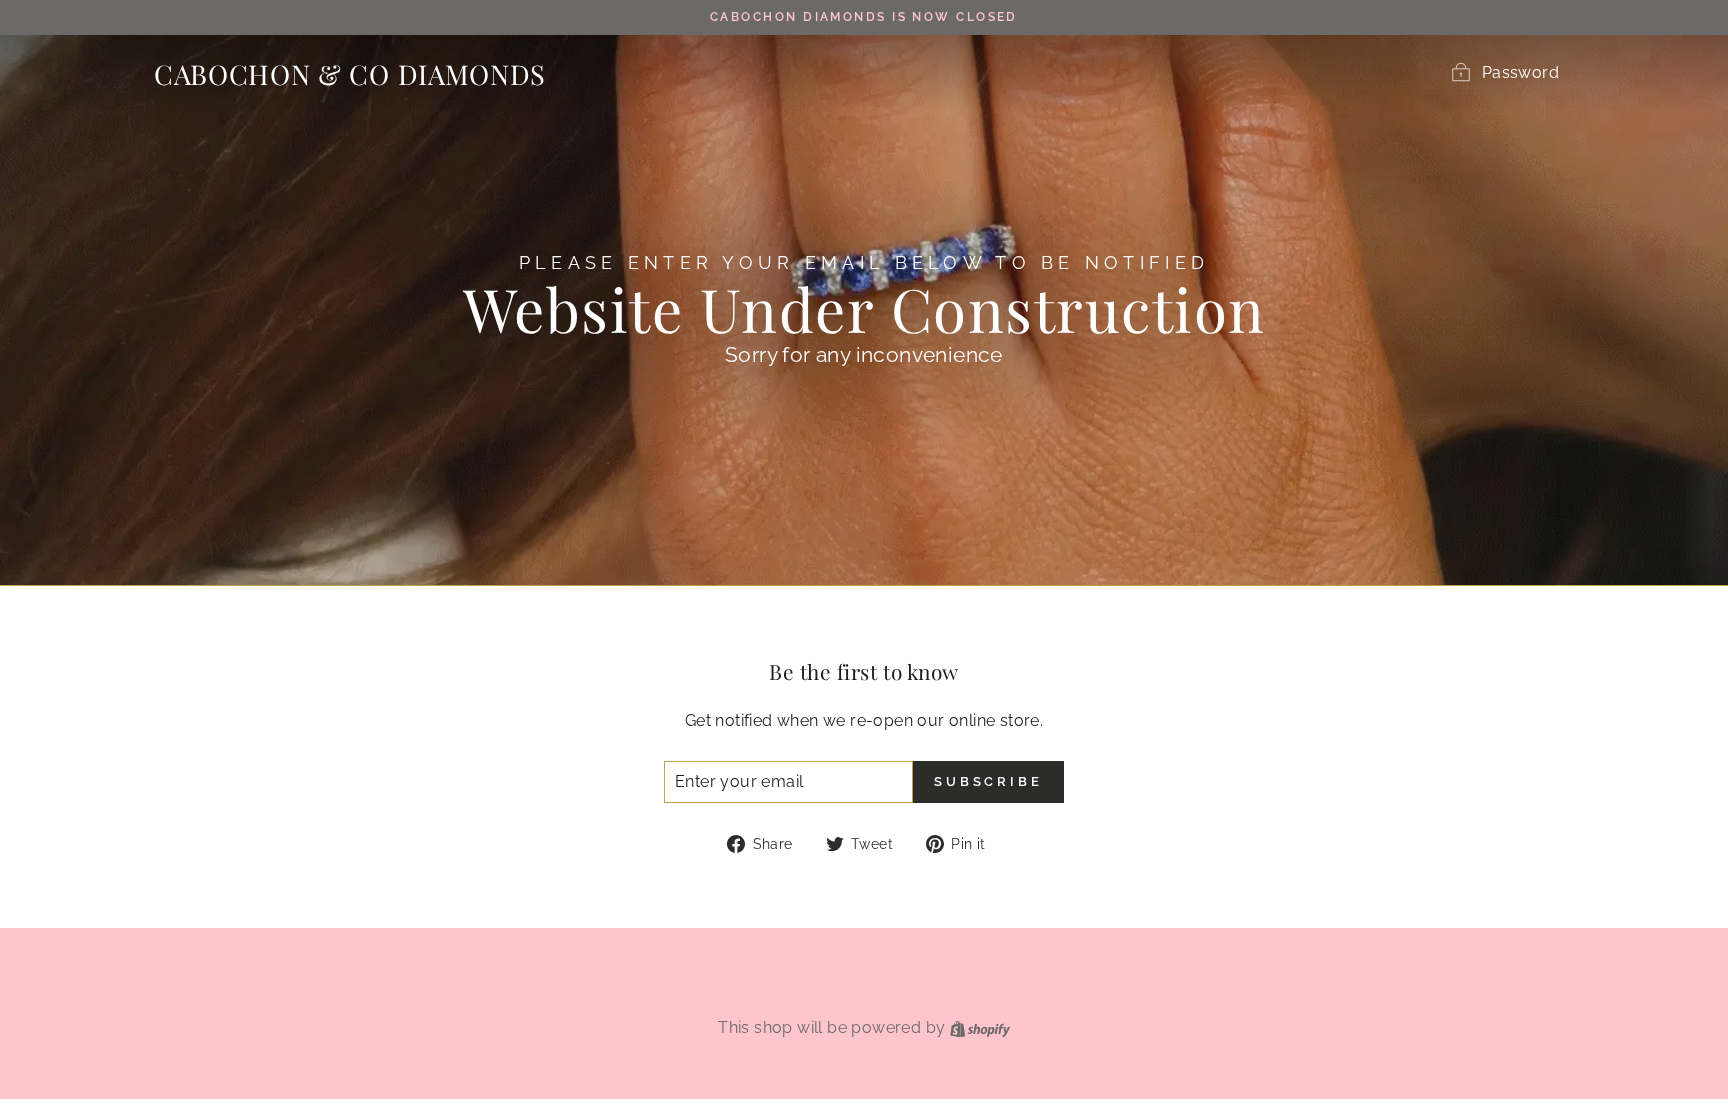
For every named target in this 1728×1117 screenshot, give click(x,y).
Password (1520, 72)
